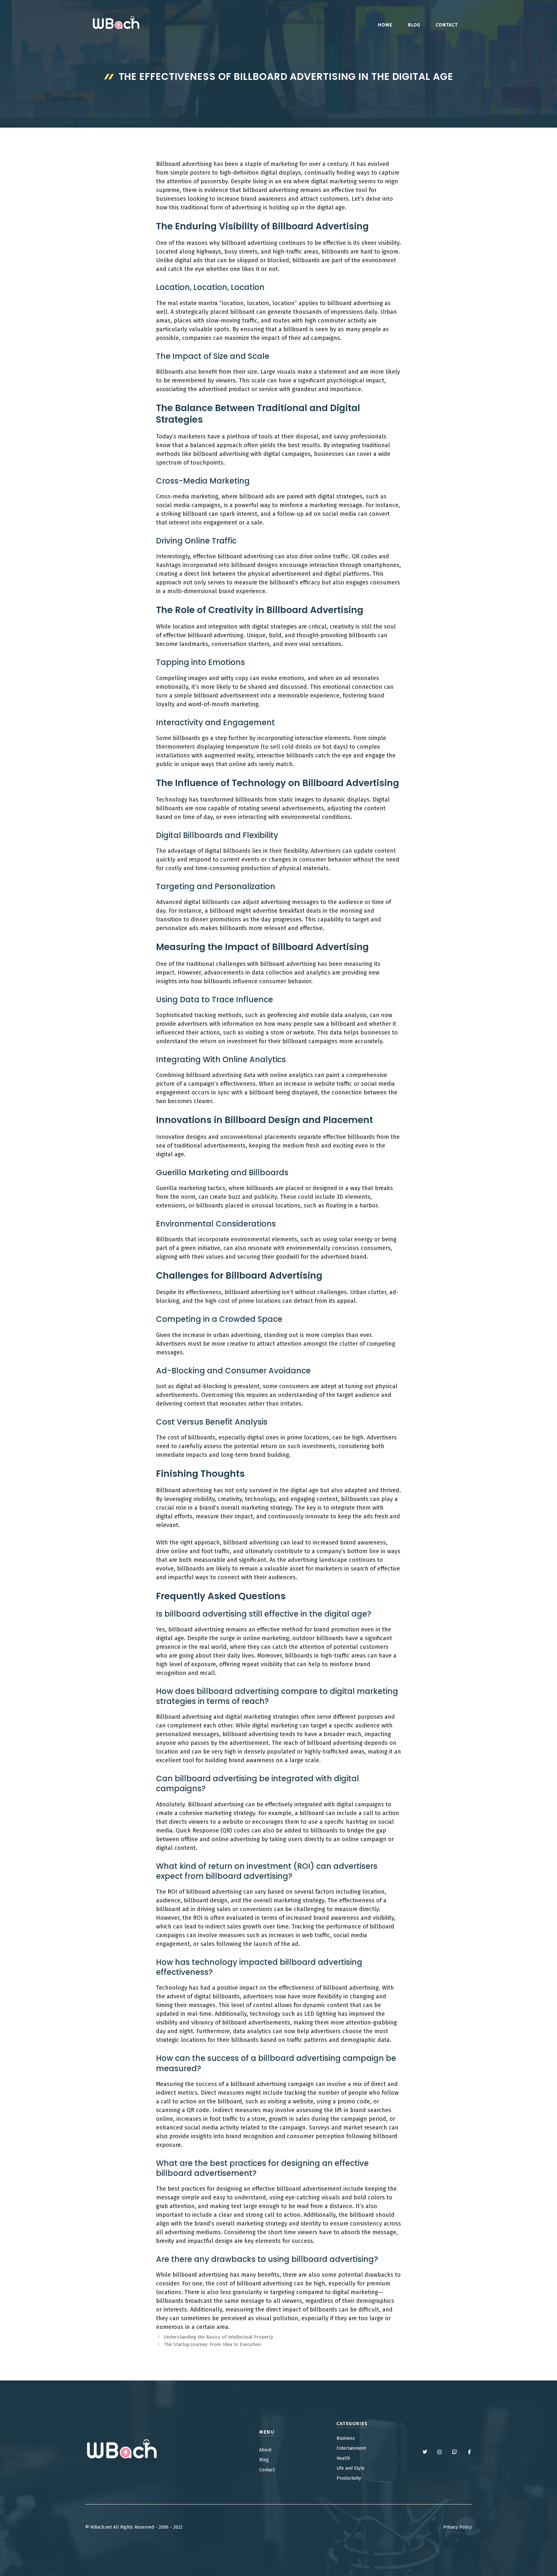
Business (346, 2438)
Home (385, 25)
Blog (414, 25)
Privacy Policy (458, 2527)
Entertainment (351, 2448)
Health (343, 2458)
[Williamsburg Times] (116, 24)
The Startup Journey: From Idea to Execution (212, 2344)
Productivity (349, 2478)
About (265, 2450)
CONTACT (447, 25)
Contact (267, 2470)
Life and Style (351, 2468)
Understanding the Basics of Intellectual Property (219, 2337)
